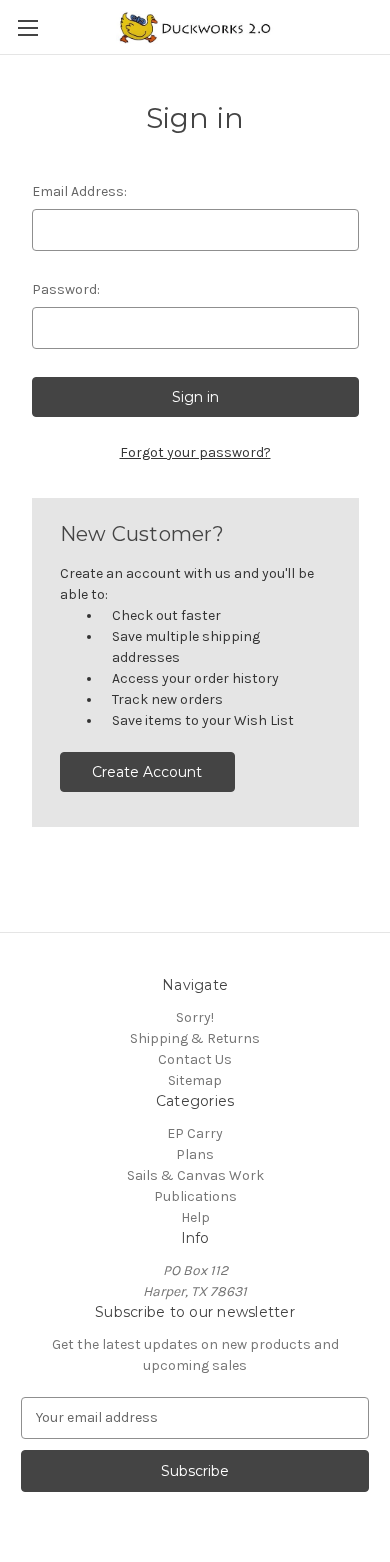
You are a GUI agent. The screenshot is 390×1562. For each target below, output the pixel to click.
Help (195, 1217)
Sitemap (195, 1080)
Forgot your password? (195, 452)
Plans (195, 1154)
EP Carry (195, 1133)
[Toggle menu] (27, 27)
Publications (195, 1196)
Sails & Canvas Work (195, 1175)
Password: (66, 289)
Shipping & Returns (195, 1038)
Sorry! (195, 1017)
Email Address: (79, 191)
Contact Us (195, 1059)
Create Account (147, 772)
